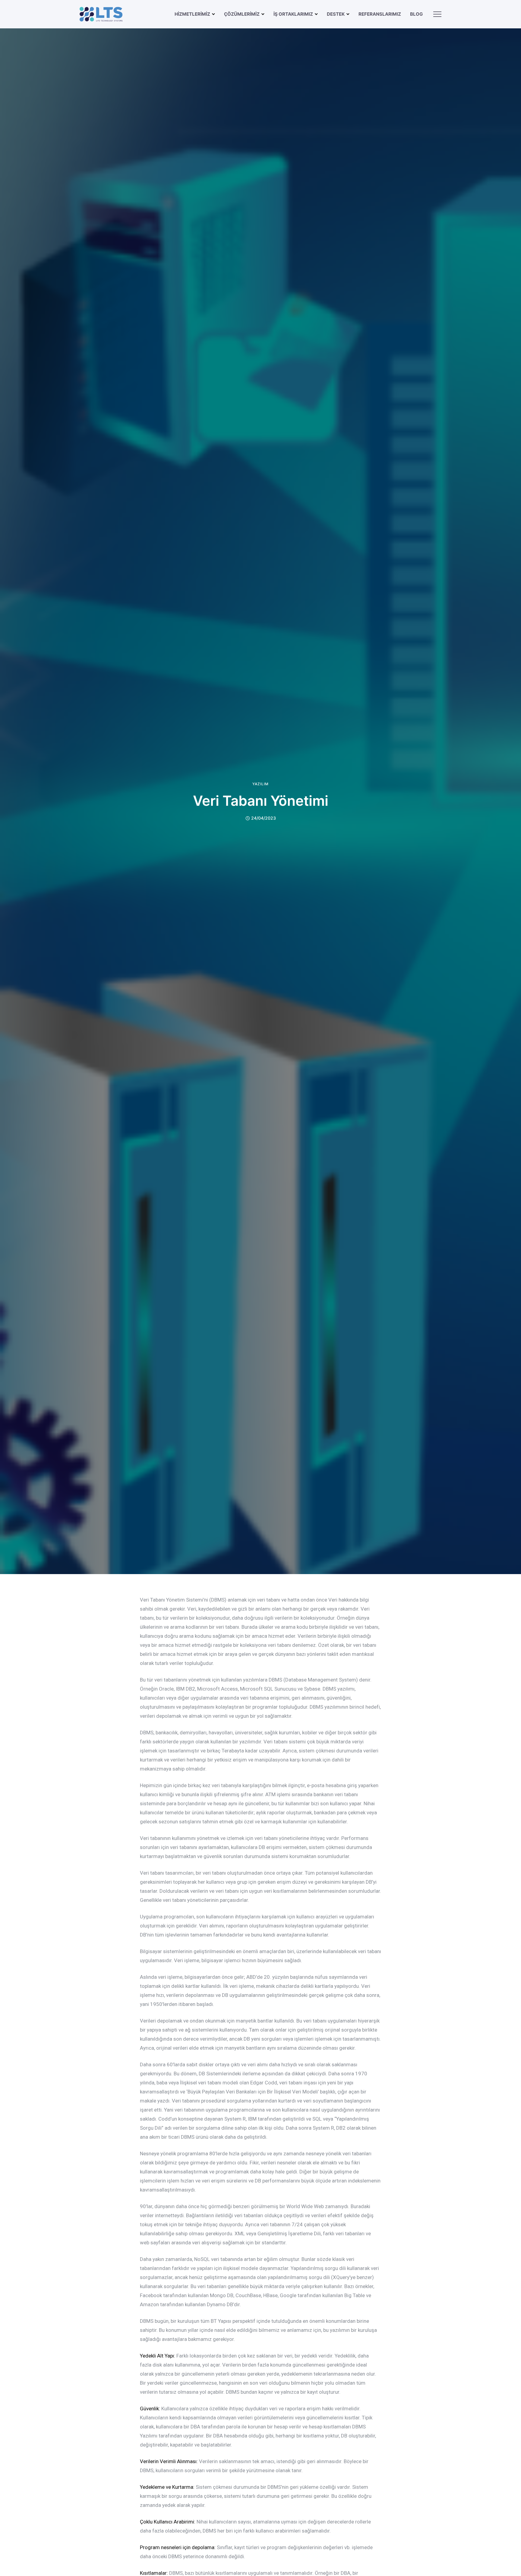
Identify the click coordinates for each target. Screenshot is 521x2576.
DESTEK (336, 14)
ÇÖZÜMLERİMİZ (242, 14)
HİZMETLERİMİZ (192, 14)
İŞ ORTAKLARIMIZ (293, 14)
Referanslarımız (380, 14)
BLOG (416, 14)
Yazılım (260, 784)
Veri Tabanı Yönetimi (261, 801)
